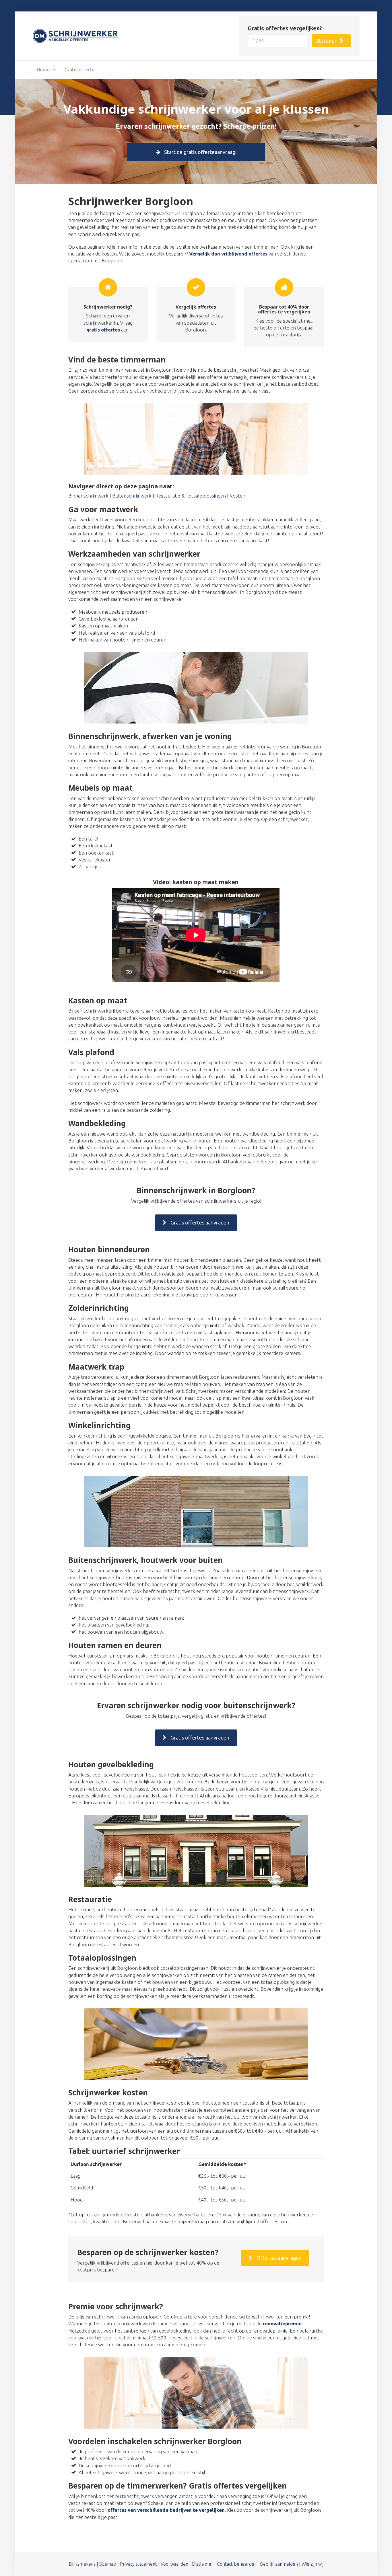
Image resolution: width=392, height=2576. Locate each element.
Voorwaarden (174, 2564)
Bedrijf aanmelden (279, 2564)
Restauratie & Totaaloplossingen (191, 496)
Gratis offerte (80, 70)
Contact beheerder (237, 2564)
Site (103, 2564)
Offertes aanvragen (279, 2258)
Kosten (237, 496)
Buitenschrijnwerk (132, 496)
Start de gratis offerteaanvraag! (200, 152)
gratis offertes (103, 330)
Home (43, 70)
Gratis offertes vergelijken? (285, 28)
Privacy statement (138, 2564)
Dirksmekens (82, 2564)
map (112, 2564)
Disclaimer (203, 2564)
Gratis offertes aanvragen (199, 1222)
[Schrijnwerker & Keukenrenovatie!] (75, 35)
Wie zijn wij (313, 2564)
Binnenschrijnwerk (88, 496)
